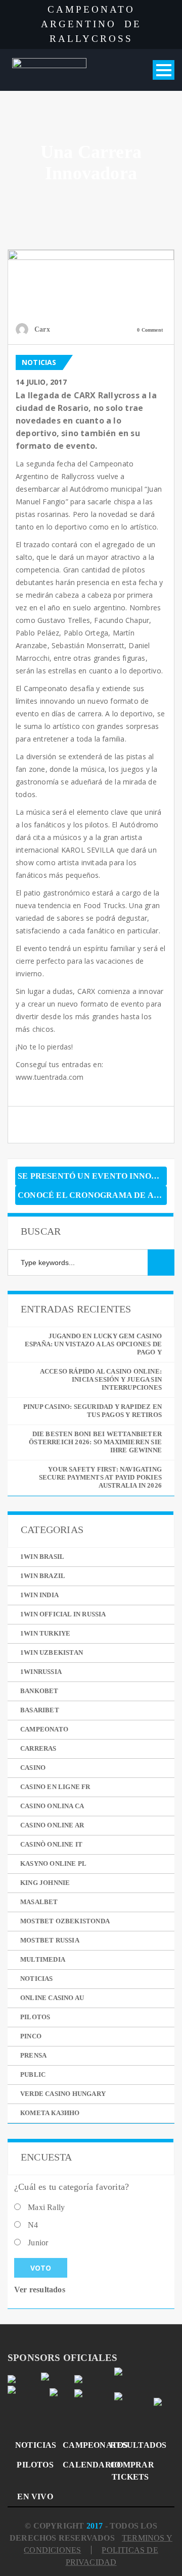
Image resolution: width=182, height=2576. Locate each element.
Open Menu (164, 70)
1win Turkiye (45, 1633)
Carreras (38, 1748)
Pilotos (35, 2017)
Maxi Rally (46, 2207)
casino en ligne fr (55, 1787)
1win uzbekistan (52, 1652)
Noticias (39, 362)
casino (33, 1768)
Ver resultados (40, 2290)
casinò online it (51, 1844)
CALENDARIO (83, 2465)
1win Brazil (43, 1576)
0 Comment (150, 330)
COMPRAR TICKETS (130, 2471)
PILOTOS (35, 2465)
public (33, 2074)
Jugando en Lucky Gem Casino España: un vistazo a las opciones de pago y (93, 1344)
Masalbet (39, 1902)
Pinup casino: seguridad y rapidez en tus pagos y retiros (93, 1411)
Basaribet (40, 1710)
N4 (33, 2225)
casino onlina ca (52, 1806)
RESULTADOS (130, 2445)
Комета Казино (50, 2113)
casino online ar (52, 1825)
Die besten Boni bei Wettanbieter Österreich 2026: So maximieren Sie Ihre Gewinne (95, 1442)
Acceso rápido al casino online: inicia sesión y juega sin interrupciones (101, 1379)
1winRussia (41, 1672)
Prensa (33, 2055)
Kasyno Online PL (53, 1863)
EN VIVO (35, 2496)
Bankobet (39, 1691)
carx (42, 329)
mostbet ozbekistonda (65, 1921)
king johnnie (45, 1883)
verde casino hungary (63, 2094)
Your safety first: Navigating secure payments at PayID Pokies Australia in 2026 (100, 1477)
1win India (39, 1595)
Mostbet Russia (50, 1940)
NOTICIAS (35, 2445)
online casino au (52, 1998)
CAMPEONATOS (83, 2445)
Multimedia (43, 1959)
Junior (38, 2243)
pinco (31, 2036)
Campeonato (44, 1729)
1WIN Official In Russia (63, 1614)
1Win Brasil (42, 1557)
